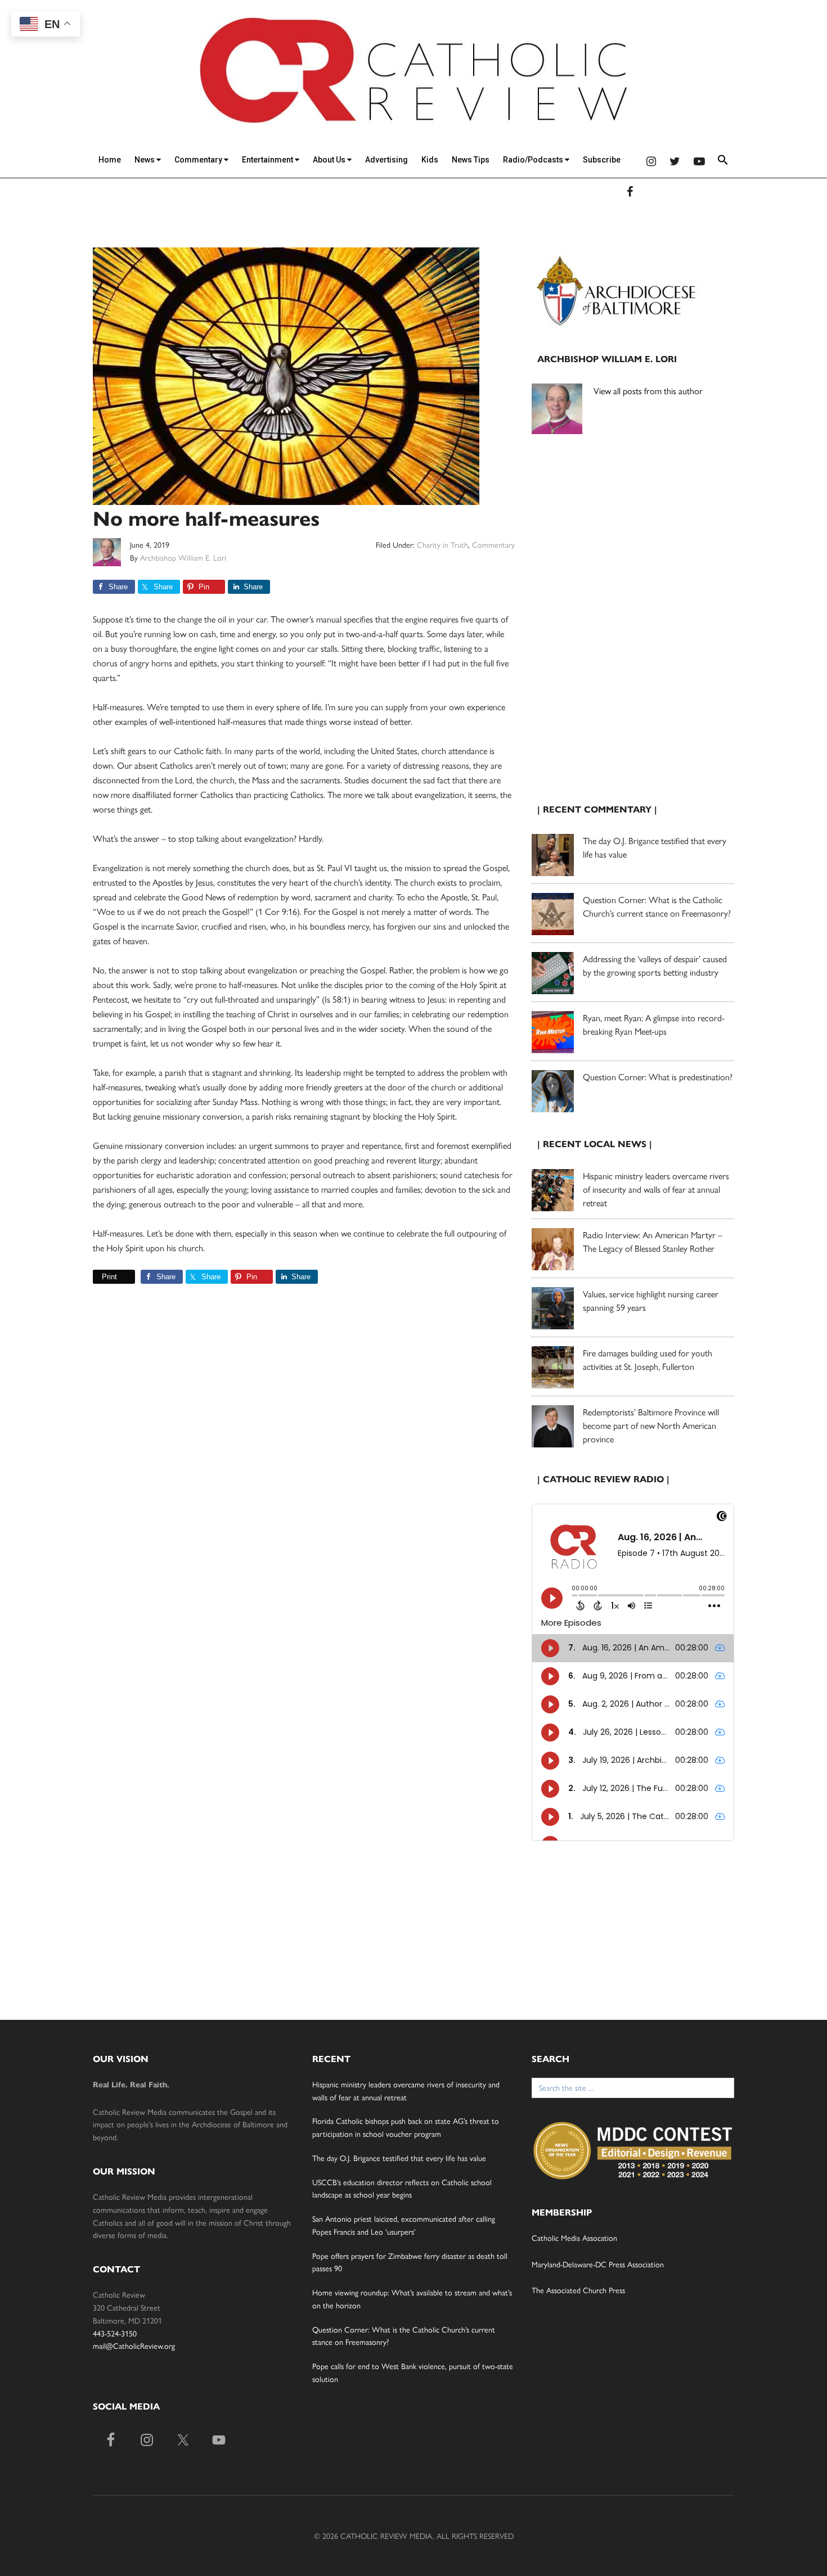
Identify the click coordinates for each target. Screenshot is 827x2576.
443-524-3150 (115, 2333)
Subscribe (602, 160)
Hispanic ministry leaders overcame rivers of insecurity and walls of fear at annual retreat (656, 1189)
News (145, 160)
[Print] (97, 1277)
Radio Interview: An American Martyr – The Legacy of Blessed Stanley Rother (653, 1241)
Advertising (386, 160)
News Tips (471, 160)
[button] (723, 162)
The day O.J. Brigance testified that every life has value (399, 2158)
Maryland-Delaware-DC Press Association (598, 2264)
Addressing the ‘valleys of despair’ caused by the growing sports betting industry (655, 965)
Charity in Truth (442, 544)
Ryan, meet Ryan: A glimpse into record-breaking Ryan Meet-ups (654, 1024)
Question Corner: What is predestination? (658, 1077)
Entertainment (268, 160)
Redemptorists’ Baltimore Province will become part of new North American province (651, 1425)
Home (110, 160)
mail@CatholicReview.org (134, 2345)
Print (109, 1277)
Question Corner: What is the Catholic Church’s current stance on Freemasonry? (657, 906)
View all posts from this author (648, 391)
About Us (330, 160)
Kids (430, 160)
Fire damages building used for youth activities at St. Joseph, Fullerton (648, 1359)
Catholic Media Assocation (574, 2237)
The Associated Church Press (578, 2290)
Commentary (199, 160)
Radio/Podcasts (534, 160)
